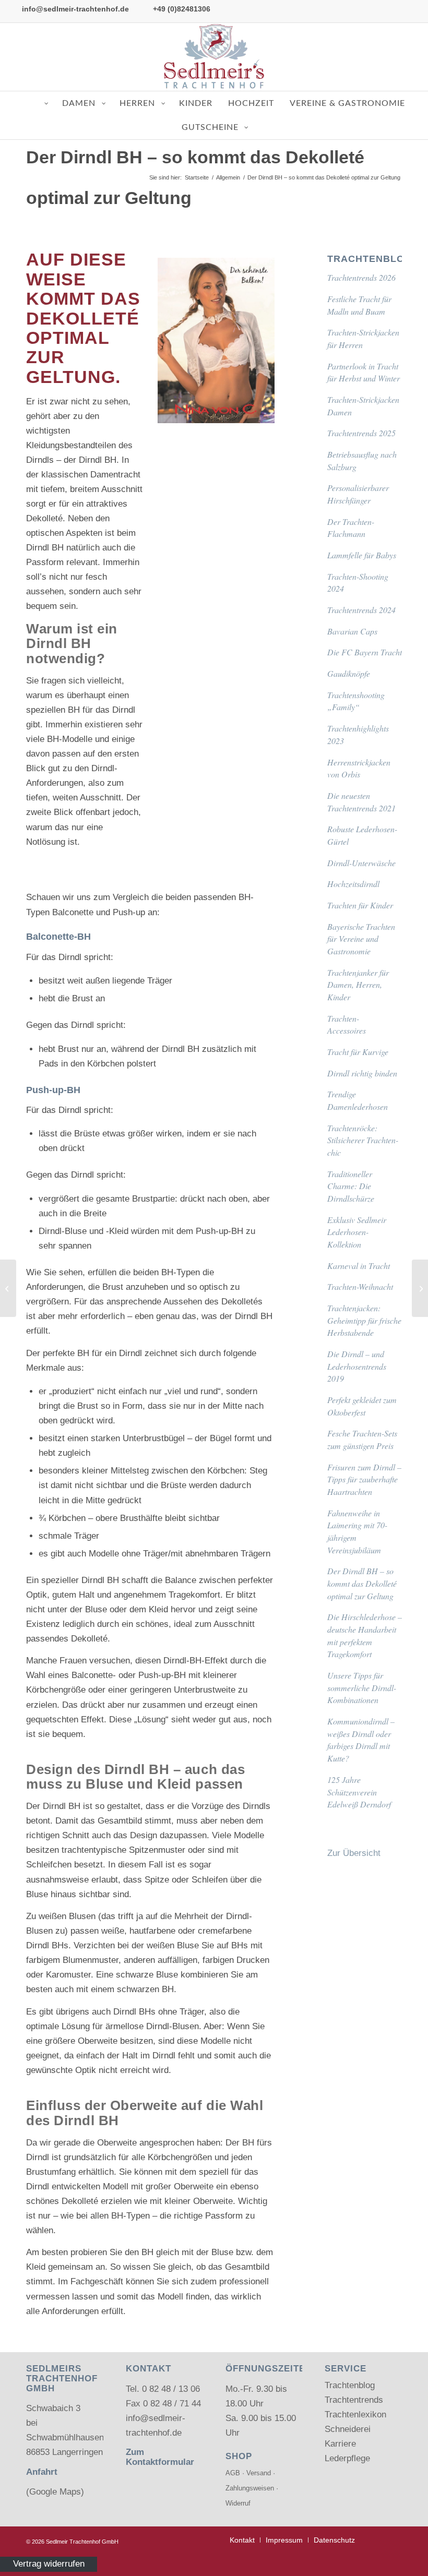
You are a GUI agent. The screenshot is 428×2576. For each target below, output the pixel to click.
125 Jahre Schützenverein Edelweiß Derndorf (359, 1792)
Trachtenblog (350, 2385)
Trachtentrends (354, 2400)
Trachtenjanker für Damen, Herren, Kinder (358, 985)
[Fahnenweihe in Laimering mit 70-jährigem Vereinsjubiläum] (420, 1288)
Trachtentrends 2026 (361, 277)
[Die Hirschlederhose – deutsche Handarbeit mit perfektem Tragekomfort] (8, 1288)
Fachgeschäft (97, 2281)
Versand (259, 2473)
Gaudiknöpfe (349, 673)
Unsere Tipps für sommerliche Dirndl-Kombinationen (362, 1687)
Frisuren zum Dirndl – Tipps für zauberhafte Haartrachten (364, 1479)
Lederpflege (347, 2458)
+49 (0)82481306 (182, 9)
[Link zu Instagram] (412, 57)
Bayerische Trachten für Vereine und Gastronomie (361, 939)
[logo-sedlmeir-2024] (214, 57)
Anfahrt (42, 2472)
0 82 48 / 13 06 (171, 2389)
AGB (233, 2473)
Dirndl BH (98, 460)
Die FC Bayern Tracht (365, 652)
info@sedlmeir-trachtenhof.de (75, 9)
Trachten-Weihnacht (360, 1286)
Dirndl (38, 548)
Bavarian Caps (352, 631)
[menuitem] (242, 2540)
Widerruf (238, 2503)
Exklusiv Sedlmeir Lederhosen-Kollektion (357, 1232)
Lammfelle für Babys (362, 555)
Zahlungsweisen (250, 2488)
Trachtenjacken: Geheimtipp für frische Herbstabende (364, 1320)
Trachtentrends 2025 (361, 433)
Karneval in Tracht (359, 1266)
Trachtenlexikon (355, 2415)
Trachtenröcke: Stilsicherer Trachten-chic (363, 1140)
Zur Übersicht (354, 1853)
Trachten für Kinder (360, 905)
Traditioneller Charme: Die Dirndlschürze (351, 1186)
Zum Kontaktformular (160, 2457)
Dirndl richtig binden (362, 1073)
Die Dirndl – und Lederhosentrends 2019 (357, 1366)
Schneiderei (348, 2429)
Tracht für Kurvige (358, 1052)
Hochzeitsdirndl (353, 884)
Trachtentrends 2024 (361, 610)
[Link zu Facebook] (396, 57)
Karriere (340, 2444)
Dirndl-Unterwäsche (361, 863)
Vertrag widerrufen (49, 2564)
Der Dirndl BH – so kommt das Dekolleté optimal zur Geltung (362, 1583)
